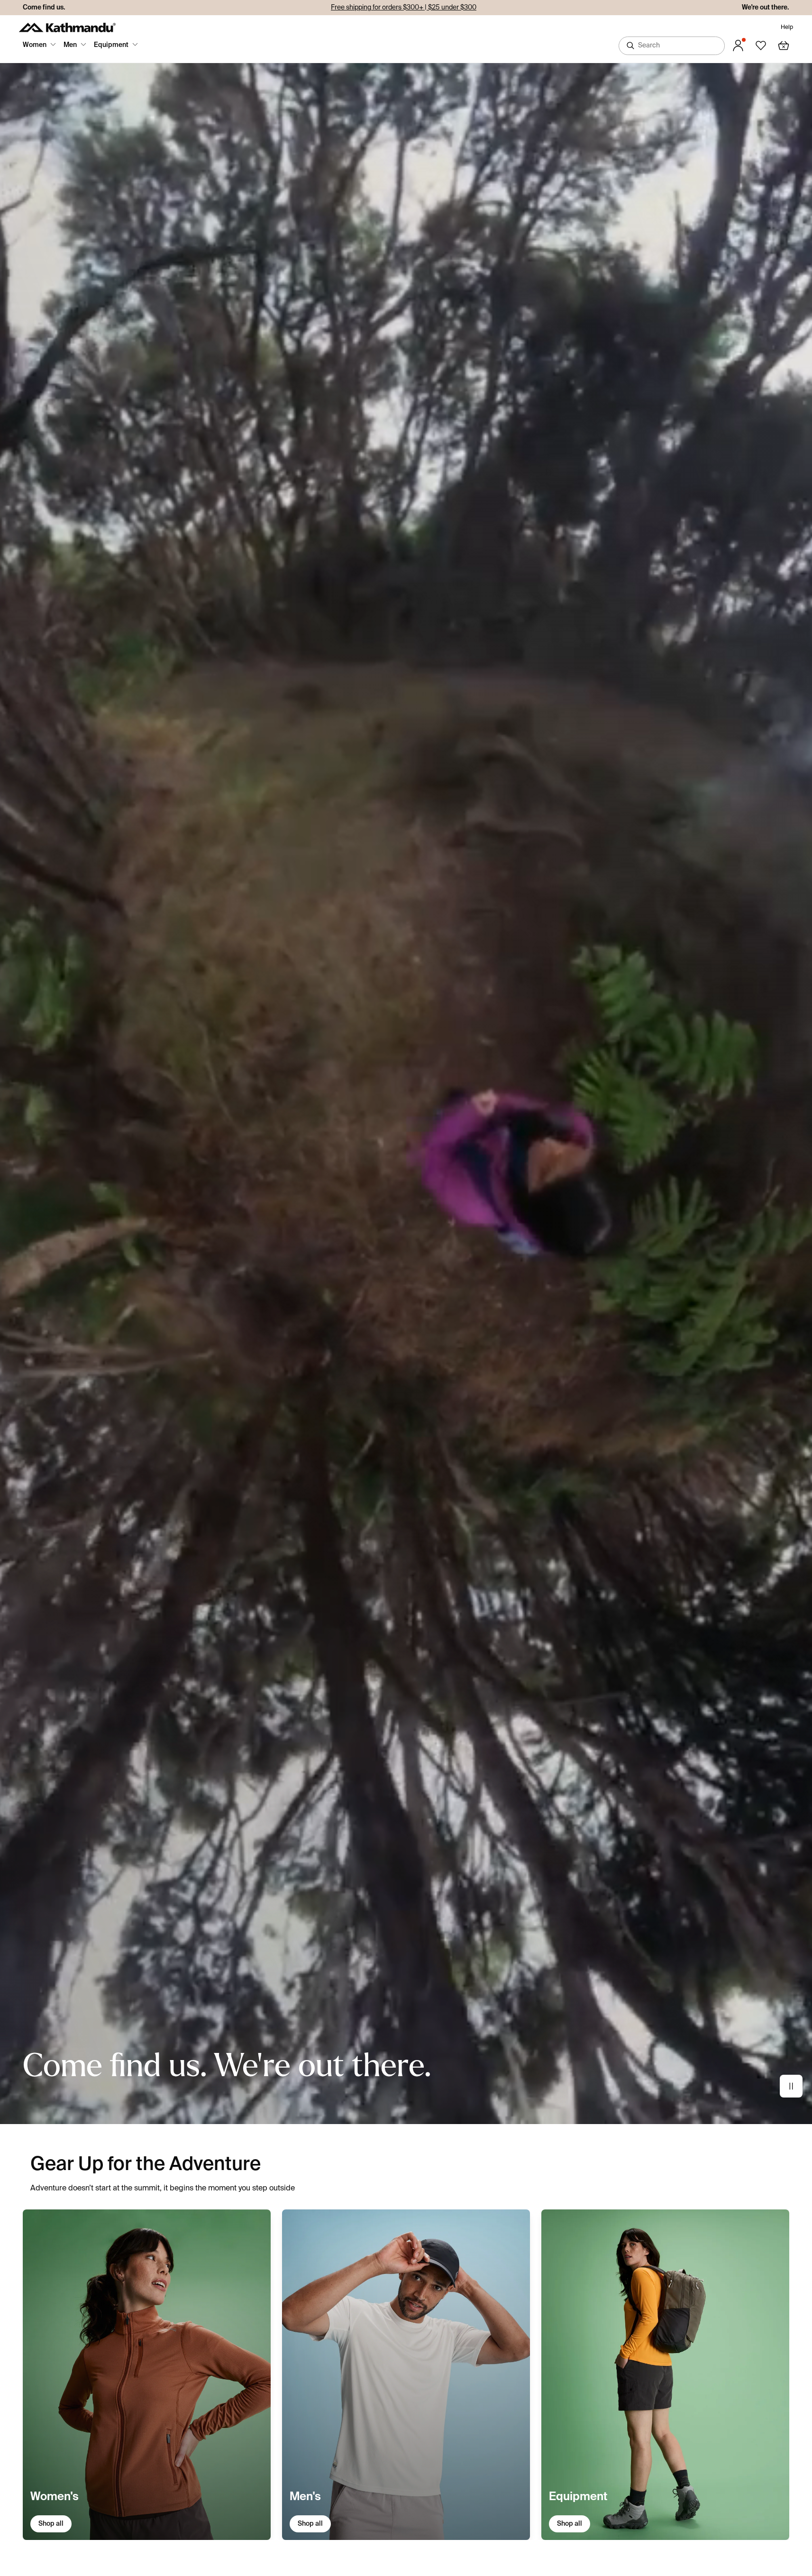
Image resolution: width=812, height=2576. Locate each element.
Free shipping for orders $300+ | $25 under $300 (404, 8)
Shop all (51, 2524)
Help (787, 28)
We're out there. (766, 8)
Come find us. (44, 8)
